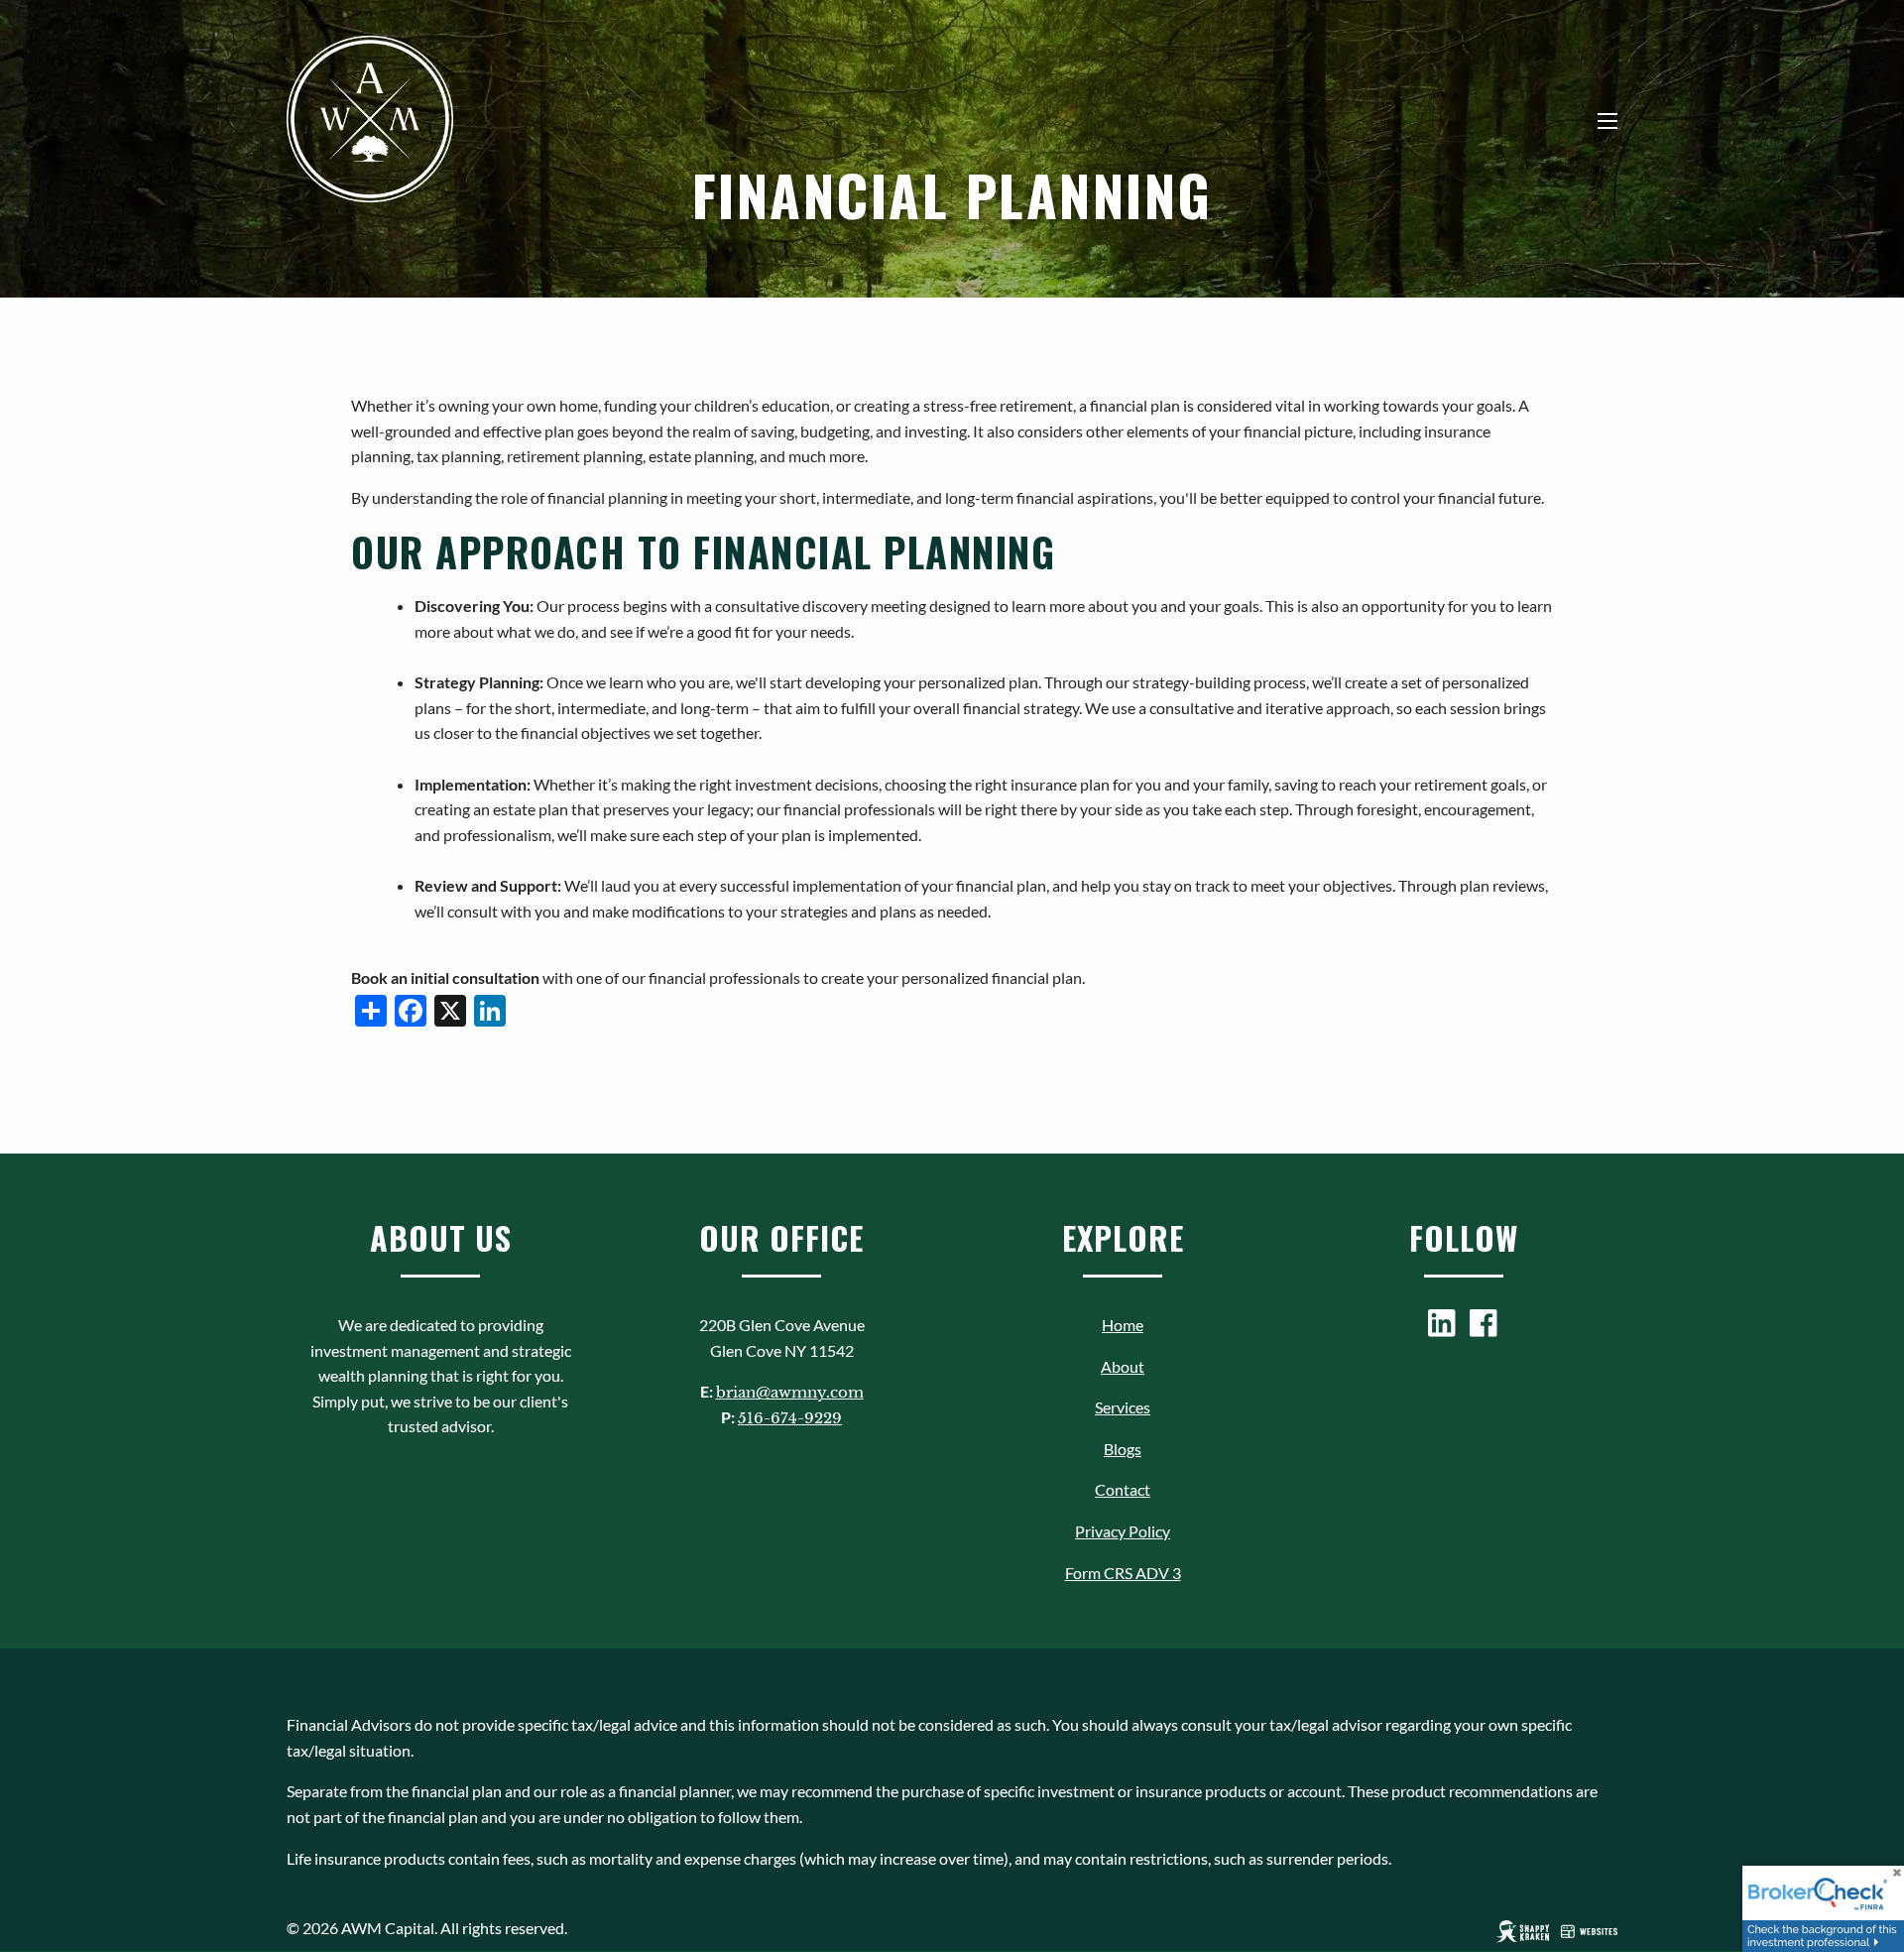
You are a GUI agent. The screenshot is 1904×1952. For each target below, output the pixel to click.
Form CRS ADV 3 (1123, 1573)
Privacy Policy (1123, 1531)
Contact (1123, 1489)
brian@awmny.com (790, 1392)
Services (1123, 1407)
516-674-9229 (790, 1418)
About (1123, 1366)
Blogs (1123, 1449)
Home (1123, 1325)
